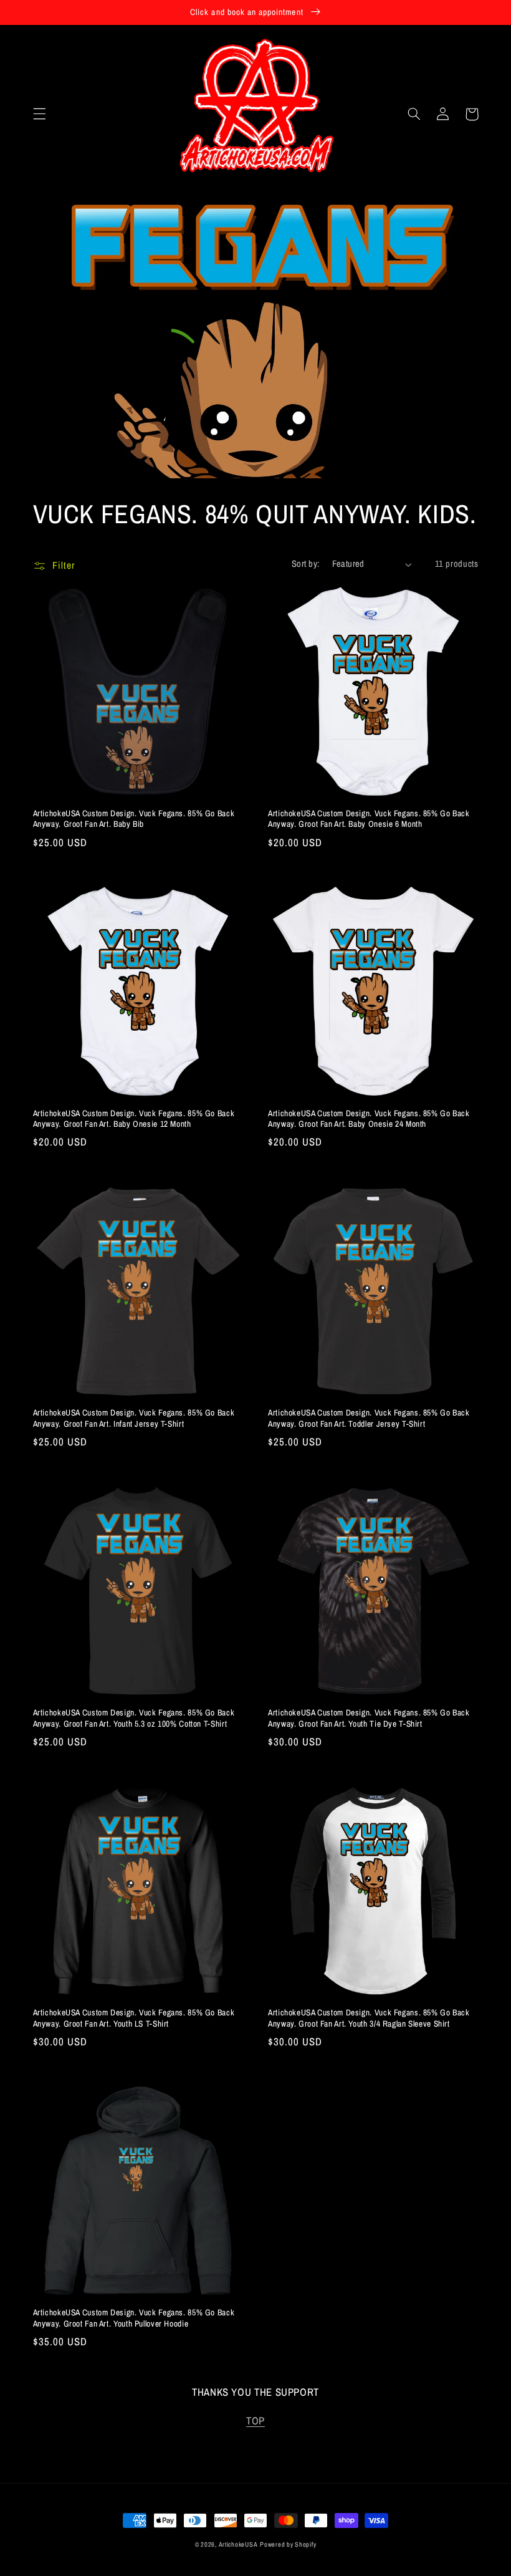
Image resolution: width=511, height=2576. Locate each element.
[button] (39, 114)
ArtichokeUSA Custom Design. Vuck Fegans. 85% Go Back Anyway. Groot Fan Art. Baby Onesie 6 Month (369, 819)
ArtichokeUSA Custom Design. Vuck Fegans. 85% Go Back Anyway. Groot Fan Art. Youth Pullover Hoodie (134, 2318)
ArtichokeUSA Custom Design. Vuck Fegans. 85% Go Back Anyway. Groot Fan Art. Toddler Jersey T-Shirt (369, 1418)
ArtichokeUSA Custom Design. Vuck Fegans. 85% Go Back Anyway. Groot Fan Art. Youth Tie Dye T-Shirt (369, 1718)
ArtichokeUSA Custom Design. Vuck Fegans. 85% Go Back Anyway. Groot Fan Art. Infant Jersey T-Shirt (134, 1418)
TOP (255, 2421)
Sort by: (305, 564)
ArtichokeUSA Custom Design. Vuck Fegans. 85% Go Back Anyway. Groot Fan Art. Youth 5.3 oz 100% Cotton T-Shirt (134, 1718)
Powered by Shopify (288, 2544)
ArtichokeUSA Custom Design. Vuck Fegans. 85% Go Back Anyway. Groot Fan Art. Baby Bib (134, 819)
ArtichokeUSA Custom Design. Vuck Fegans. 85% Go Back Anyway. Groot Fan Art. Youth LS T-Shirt (134, 2018)
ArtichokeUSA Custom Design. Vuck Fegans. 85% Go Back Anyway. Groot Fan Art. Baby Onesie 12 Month (134, 1119)
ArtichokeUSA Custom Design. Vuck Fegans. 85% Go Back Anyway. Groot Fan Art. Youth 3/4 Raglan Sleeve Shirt (369, 2018)
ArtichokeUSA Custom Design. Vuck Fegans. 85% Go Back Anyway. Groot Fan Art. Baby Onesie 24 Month (369, 1119)
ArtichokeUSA (238, 2544)
